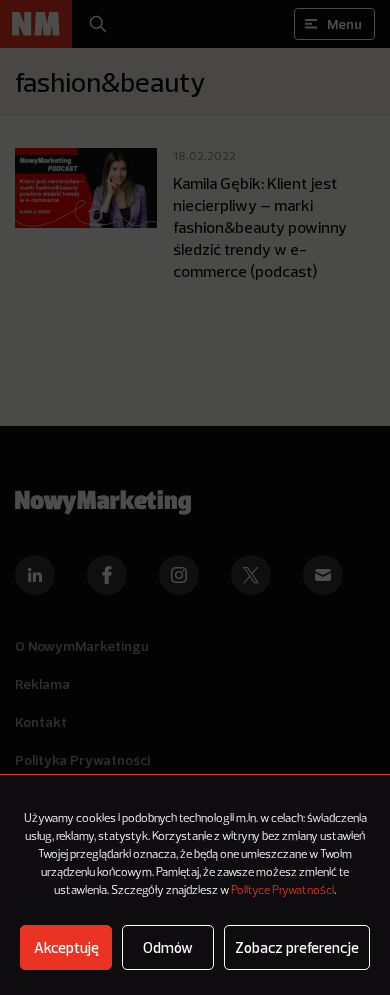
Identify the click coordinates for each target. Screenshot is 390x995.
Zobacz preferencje (297, 947)
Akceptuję (66, 947)
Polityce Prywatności (282, 891)
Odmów (168, 947)
